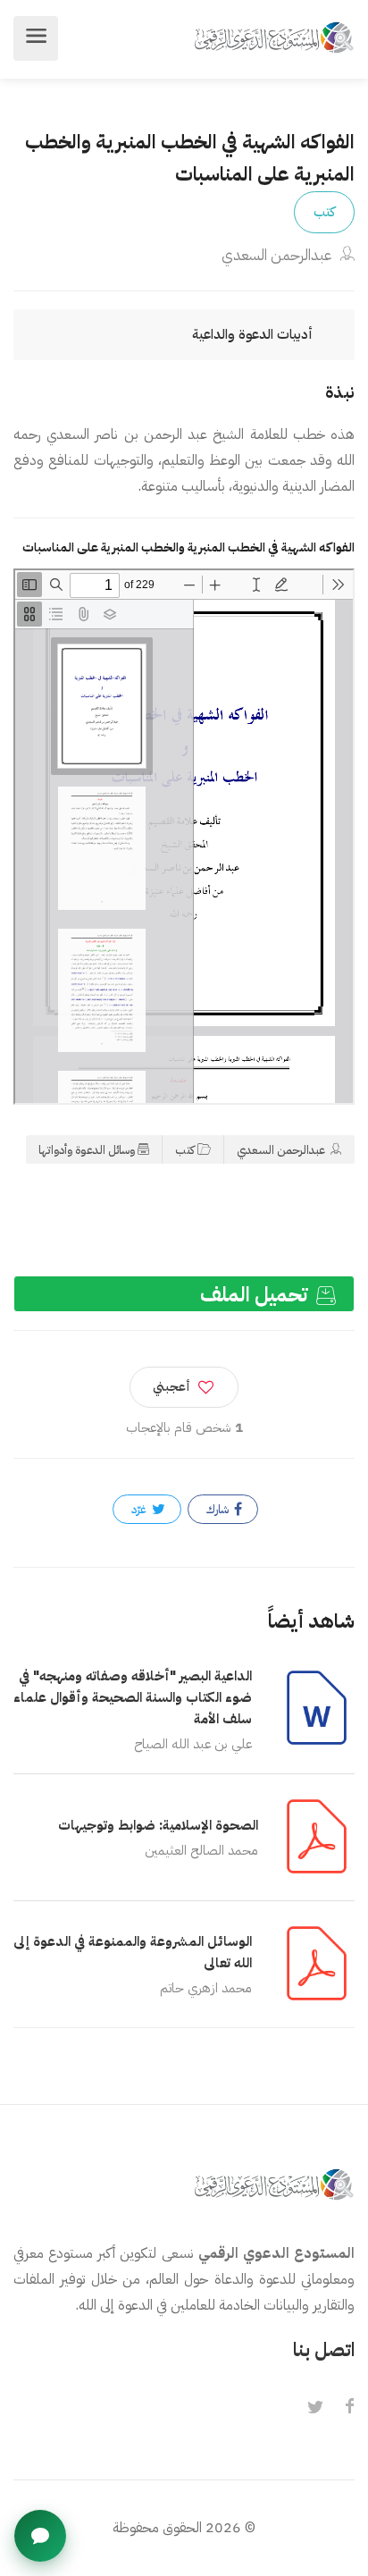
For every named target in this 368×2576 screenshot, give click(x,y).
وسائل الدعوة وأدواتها (87, 1150)
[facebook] (349, 2408)
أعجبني (171, 1387)
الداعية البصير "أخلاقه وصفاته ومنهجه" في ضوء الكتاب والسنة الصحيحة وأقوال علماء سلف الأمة (133, 1697)
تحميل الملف (256, 1295)
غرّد (140, 1509)
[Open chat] (40, 2536)
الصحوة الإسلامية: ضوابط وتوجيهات (158, 1825)
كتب (324, 212)
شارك (219, 1509)
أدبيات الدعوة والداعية (252, 334)
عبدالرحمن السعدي (278, 255)
